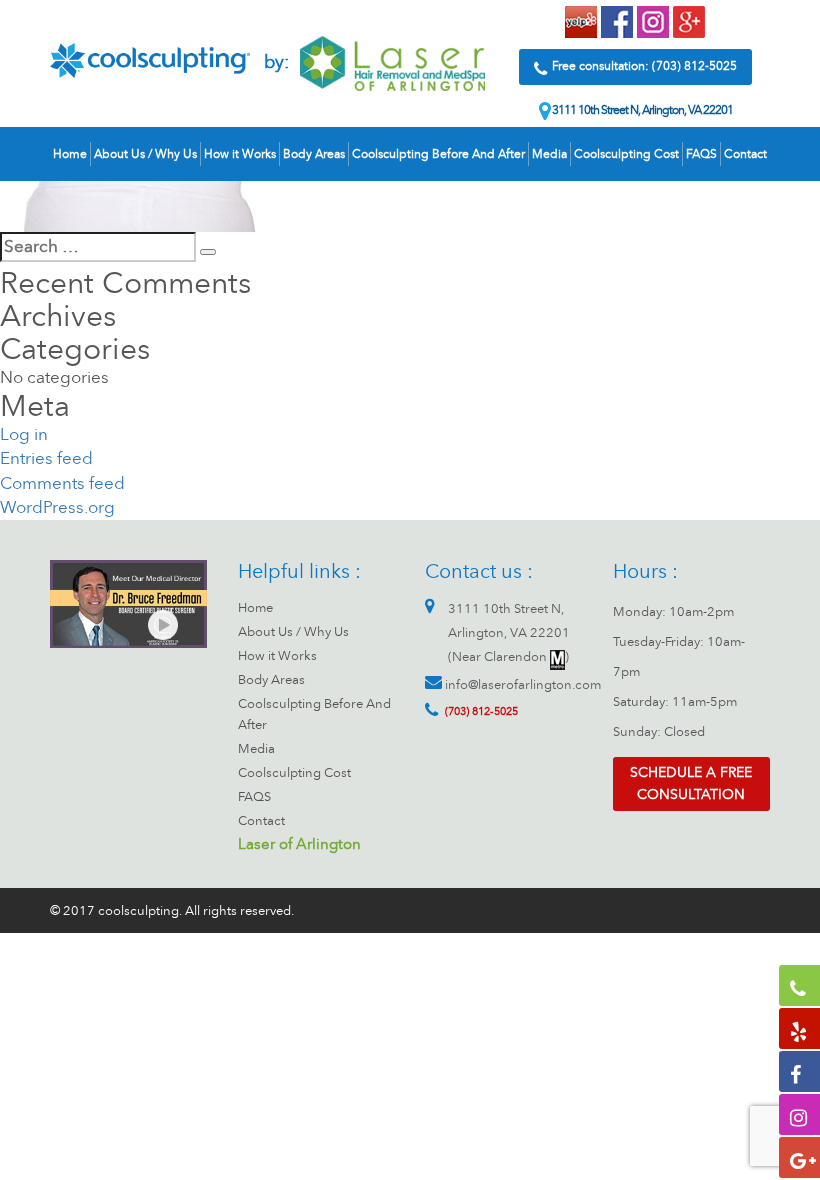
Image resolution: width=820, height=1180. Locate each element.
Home (70, 154)
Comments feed (62, 483)
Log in (24, 434)
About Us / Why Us (145, 154)
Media (549, 154)
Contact (745, 154)
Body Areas (314, 154)
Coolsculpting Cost (626, 154)
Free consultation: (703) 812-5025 (644, 66)
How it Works (240, 154)
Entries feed (46, 458)
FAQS (701, 154)
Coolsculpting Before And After (438, 154)
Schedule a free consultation (691, 783)
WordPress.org (57, 507)
